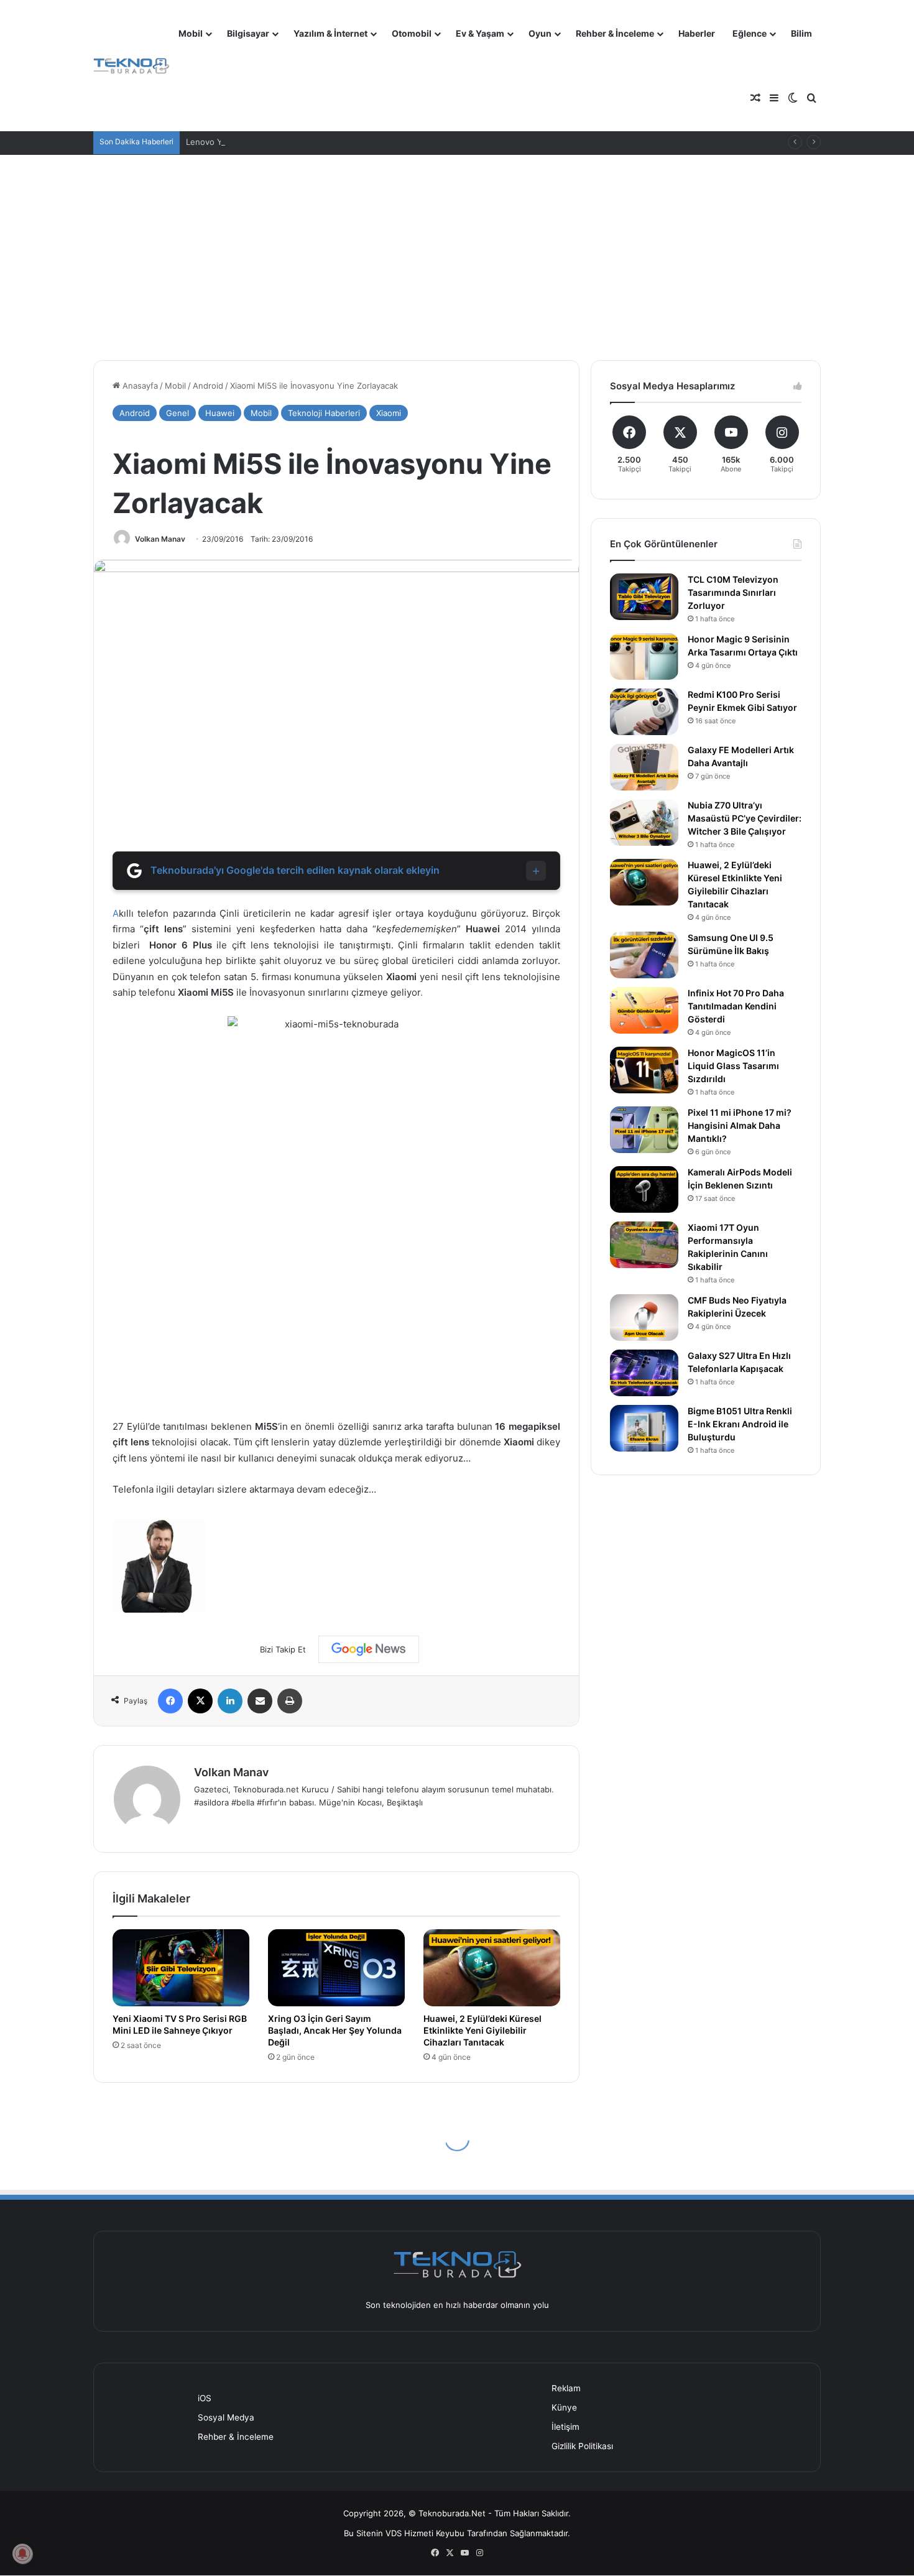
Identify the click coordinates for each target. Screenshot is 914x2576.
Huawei (220, 413)
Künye (564, 2407)
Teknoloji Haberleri (324, 413)
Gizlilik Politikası (582, 2446)
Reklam (566, 2388)
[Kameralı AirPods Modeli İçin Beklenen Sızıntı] (644, 1189)
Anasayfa (139, 386)
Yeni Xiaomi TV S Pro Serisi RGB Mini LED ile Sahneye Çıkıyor (180, 2024)
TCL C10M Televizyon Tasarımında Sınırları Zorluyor (733, 592)
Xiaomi (389, 413)
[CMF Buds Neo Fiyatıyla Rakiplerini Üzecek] (644, 1318)
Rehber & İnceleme (615, 33)
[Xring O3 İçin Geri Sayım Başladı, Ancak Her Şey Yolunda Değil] (336, 1968)
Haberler (697, 33)
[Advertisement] (457, 248)
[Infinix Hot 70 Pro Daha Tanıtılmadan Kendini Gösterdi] (644, 1010)
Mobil (191, 33)
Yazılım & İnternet (330, 33)
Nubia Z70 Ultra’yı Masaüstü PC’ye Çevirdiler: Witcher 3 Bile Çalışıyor (745, 818)
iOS (205, 2398)
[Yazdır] (290, 1701)
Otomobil (412, 33)
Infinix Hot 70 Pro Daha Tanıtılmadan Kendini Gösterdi (736, 1006)
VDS (394, 2533)
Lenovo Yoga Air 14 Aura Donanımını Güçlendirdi (279, 142)
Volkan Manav (160, 539)
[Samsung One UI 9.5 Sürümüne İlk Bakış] (644, 955)
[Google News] (369, 1649)
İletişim (565, 2427)
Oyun (540, 33)
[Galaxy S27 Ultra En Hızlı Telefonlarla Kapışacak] (644, 1373)
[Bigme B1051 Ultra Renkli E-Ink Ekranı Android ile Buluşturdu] (644, 1428)
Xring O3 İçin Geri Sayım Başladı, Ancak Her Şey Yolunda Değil (335, 2030)
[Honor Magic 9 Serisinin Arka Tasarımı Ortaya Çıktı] (644, 656)
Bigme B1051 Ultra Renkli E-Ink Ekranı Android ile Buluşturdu (740, 1424)
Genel (178, 413)
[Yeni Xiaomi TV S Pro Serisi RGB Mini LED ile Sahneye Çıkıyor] (181, 1968)
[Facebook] (170, 1701)
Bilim (801, 33)
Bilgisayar (248, 33)
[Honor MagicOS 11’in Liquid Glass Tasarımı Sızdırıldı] (644, 1070)
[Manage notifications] (22, 2554)
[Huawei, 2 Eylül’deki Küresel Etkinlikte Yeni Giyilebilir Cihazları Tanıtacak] (492, 1968)
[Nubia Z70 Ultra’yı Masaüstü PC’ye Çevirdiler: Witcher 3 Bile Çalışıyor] (644, 822)
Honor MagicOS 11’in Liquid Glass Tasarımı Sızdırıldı (733, 1066)
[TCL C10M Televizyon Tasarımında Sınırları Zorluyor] (644, 597)
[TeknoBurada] (132, 66)
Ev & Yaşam (480, 33)
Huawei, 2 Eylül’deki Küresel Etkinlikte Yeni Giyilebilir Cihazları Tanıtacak (482, 2030)
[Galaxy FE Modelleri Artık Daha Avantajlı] (644, 767)
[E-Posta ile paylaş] (260, 1701)
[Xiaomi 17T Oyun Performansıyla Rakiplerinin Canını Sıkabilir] (644, 1245)
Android (208, 386)
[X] (200, 1701)
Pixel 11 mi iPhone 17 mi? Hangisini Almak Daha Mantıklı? (740, 1125)
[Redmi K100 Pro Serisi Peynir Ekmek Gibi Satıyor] (644, 712)
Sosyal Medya (226, 2417)
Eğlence (750, 33)
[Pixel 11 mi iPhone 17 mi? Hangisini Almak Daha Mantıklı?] (644, 1130)
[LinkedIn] (230, 1701)
